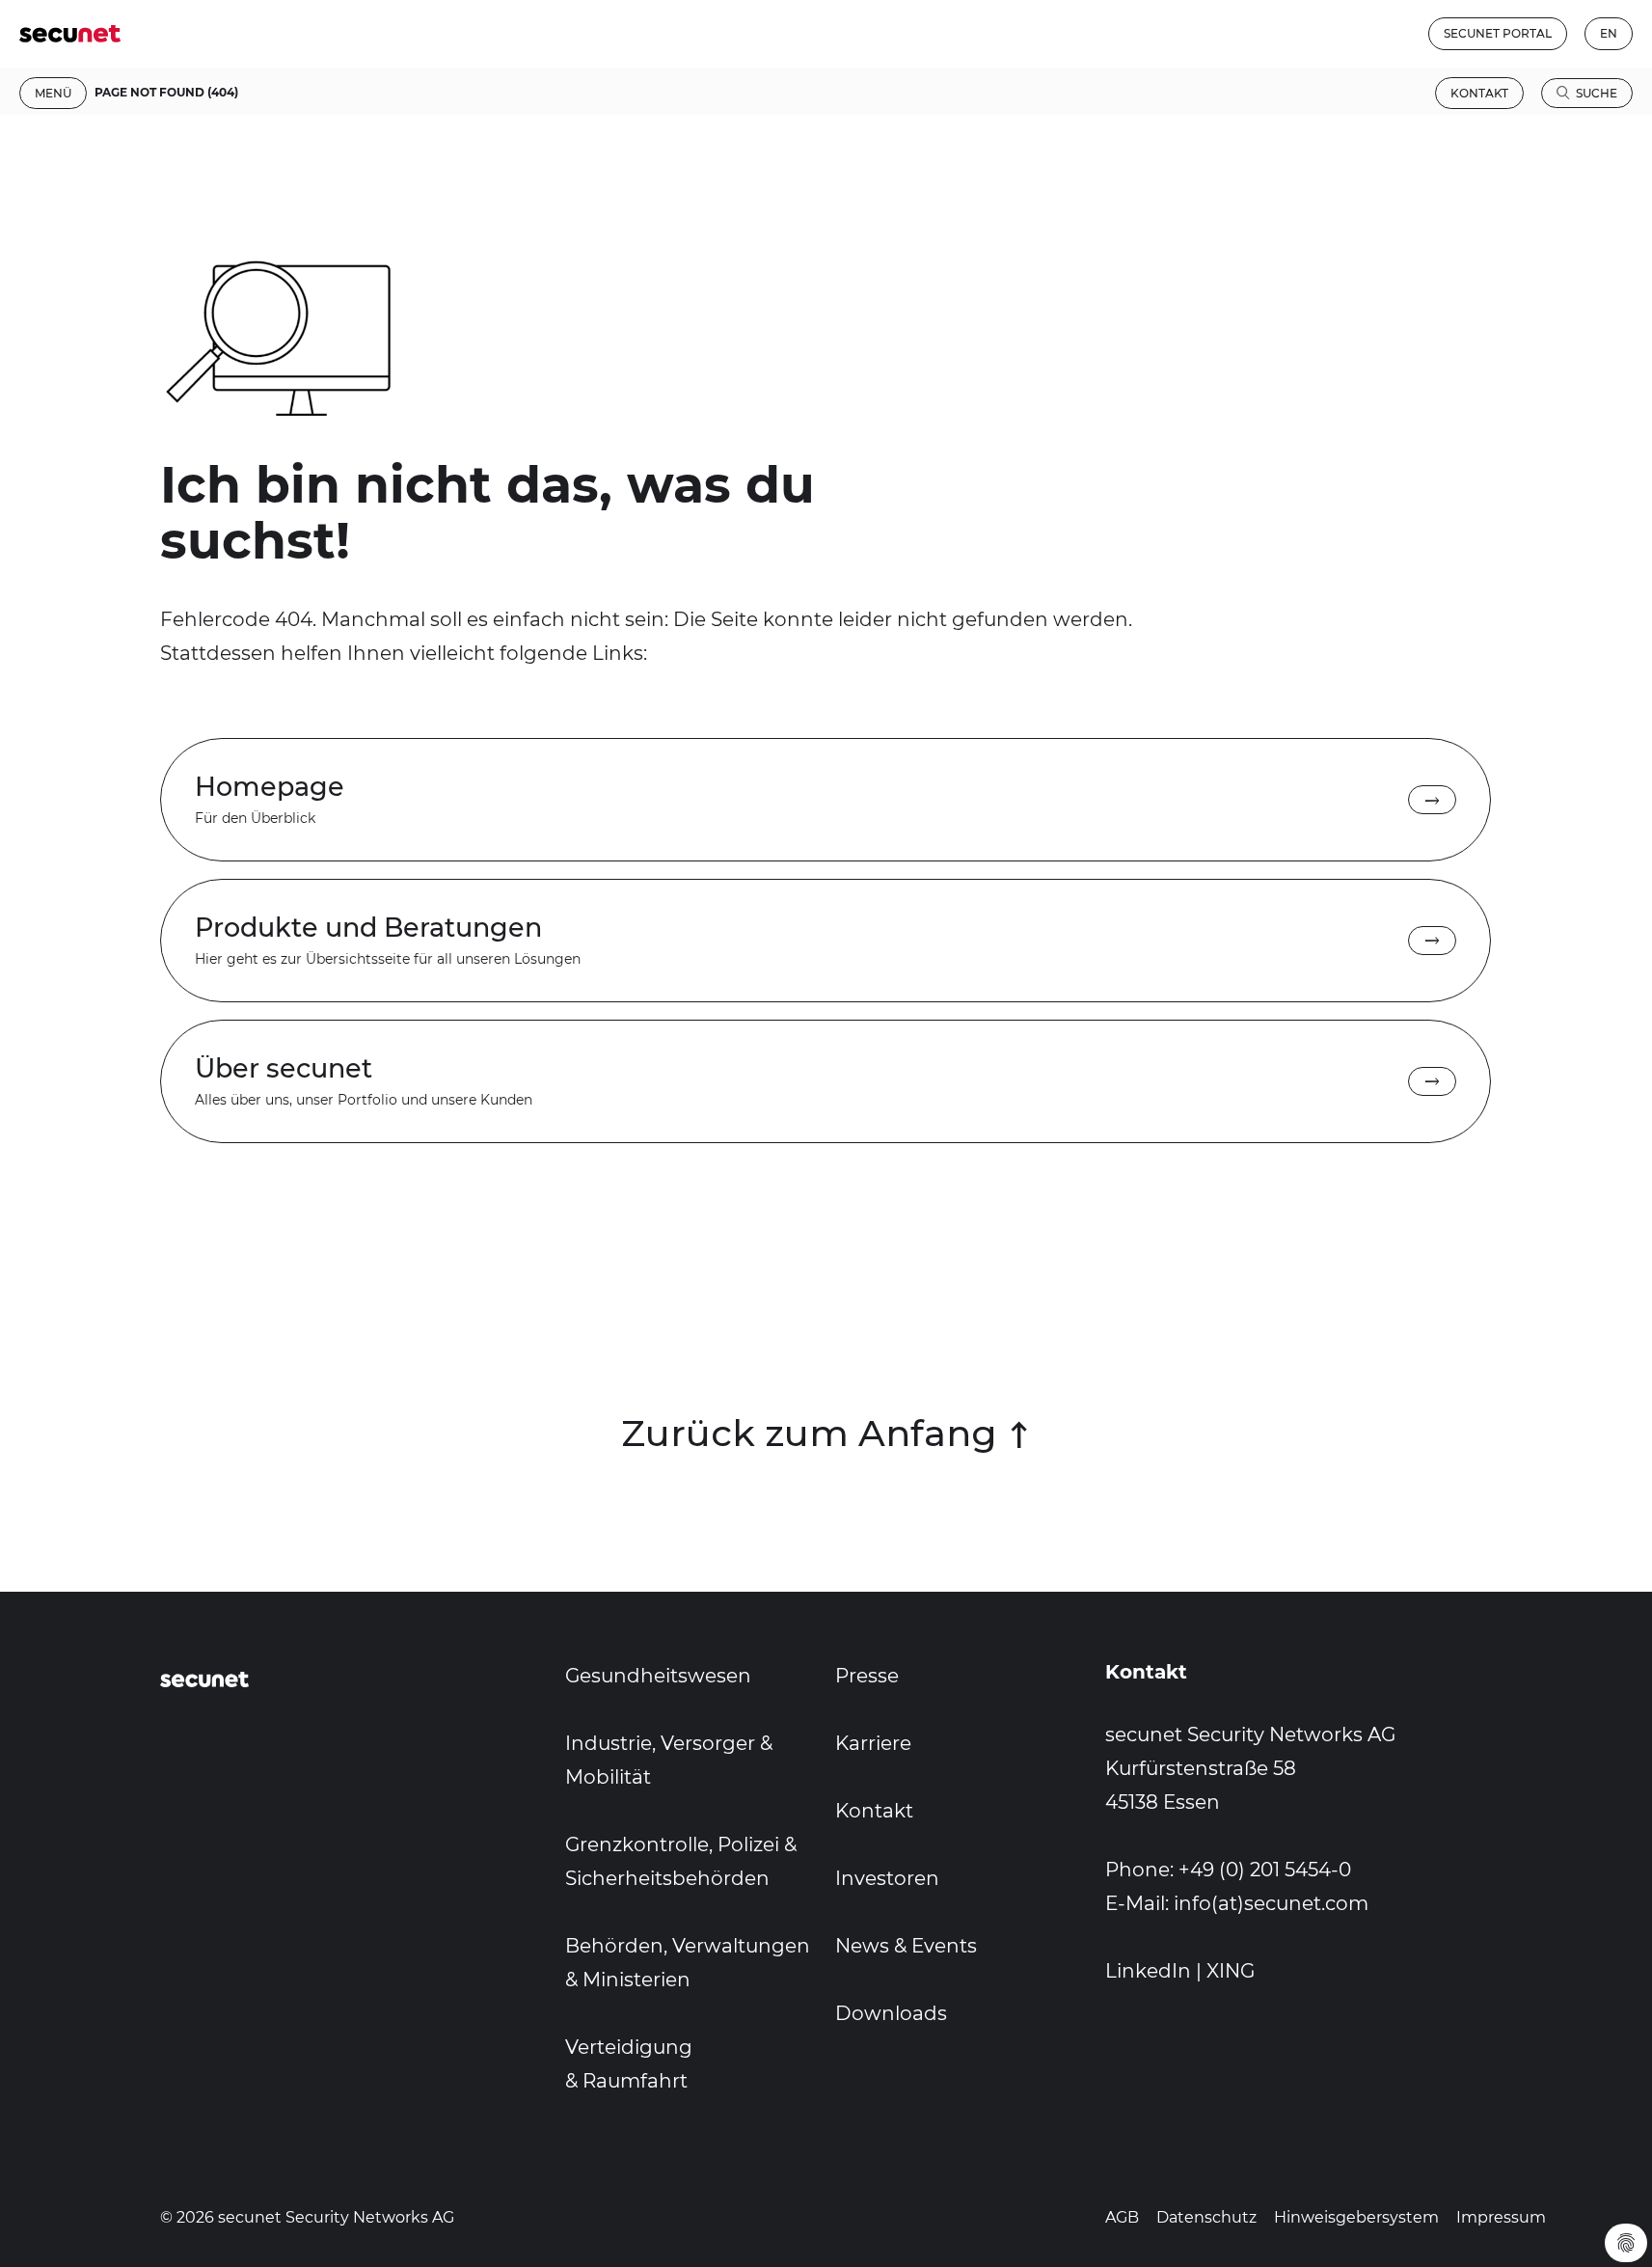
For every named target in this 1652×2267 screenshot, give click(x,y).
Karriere (873, 1743)
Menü (53, 93)
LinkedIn (1148, 1971)
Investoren (887, 1878)
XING (1231, 1971)
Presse (867, 1676)
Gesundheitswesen (658, 1676)
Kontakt (1479, 93)
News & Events (906, 1946)
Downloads (891, 2013)
